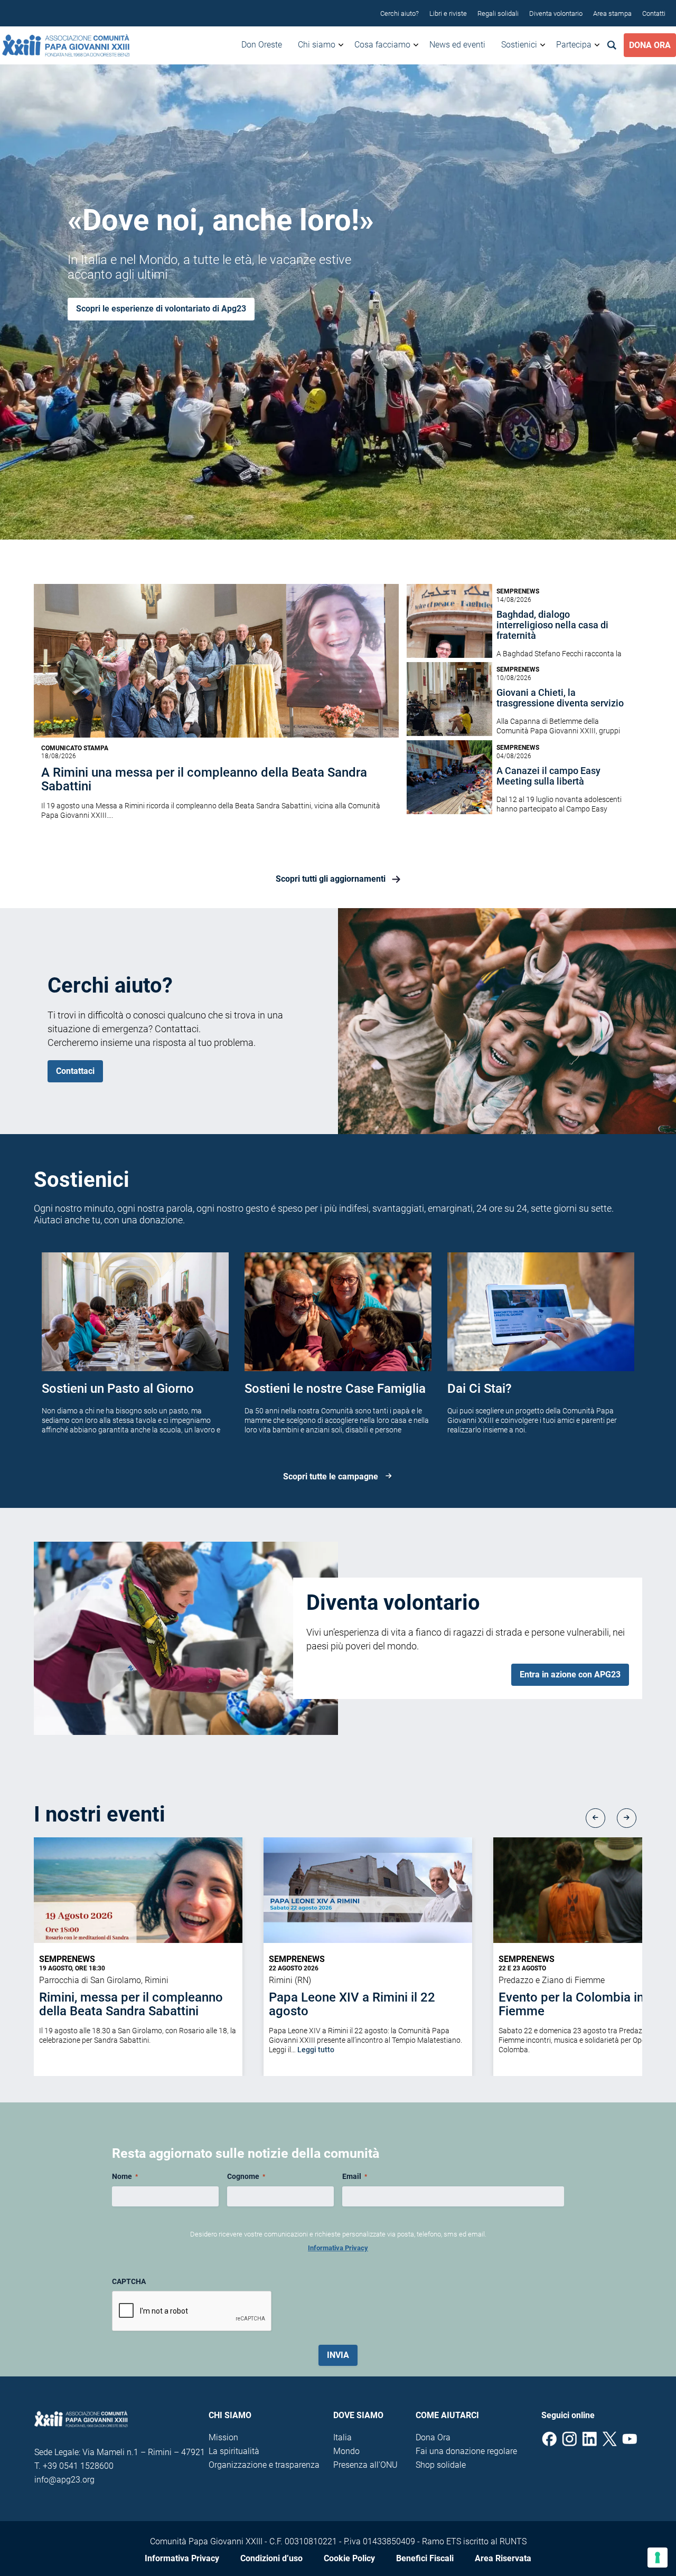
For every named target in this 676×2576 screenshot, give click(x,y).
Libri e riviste (448, 13)
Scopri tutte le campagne (331, 1477)
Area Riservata (503, 2558)
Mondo (346, 2451)
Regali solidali (498, 13)
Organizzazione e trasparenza (264, 2465)
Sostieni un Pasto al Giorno (118, 1389)
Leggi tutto (316, 2050)
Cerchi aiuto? (400, 13)
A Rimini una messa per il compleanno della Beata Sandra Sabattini (204, 779)
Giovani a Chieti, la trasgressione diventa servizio (560, 698)
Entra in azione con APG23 (570, 1674)
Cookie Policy (349, 2558)
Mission (223, 2437)
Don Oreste (262, 45)
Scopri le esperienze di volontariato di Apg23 (161, 309)
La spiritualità (234, 2451)
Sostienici (519, 45)
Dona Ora (650, 45)
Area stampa (612, 13)
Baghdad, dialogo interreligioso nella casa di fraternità (552, 625)
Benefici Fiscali (425, 2558)
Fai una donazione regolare (466, 2451)
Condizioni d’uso (271, 2558)
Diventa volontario (556, 13)
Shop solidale (441, 2465)
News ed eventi (457, 45)
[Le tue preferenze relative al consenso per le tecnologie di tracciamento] (658, 2558)
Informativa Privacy (338, 2248)
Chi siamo (317, 45)
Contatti (654, 13)
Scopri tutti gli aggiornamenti (331, 879)
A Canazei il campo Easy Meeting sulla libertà (548, 776)
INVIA (338, 2355)
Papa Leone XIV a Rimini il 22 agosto (352, 2004)
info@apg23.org (64, 2480)
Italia (342, 2437)
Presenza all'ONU (365, 2465)
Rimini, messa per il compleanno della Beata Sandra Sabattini (131, 2004)
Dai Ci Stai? (480, 1389)
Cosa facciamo (382, 45)
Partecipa (574, 45)
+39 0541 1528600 (78, 2466)
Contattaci (75, 1071)
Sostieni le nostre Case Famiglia (335, 1389)
